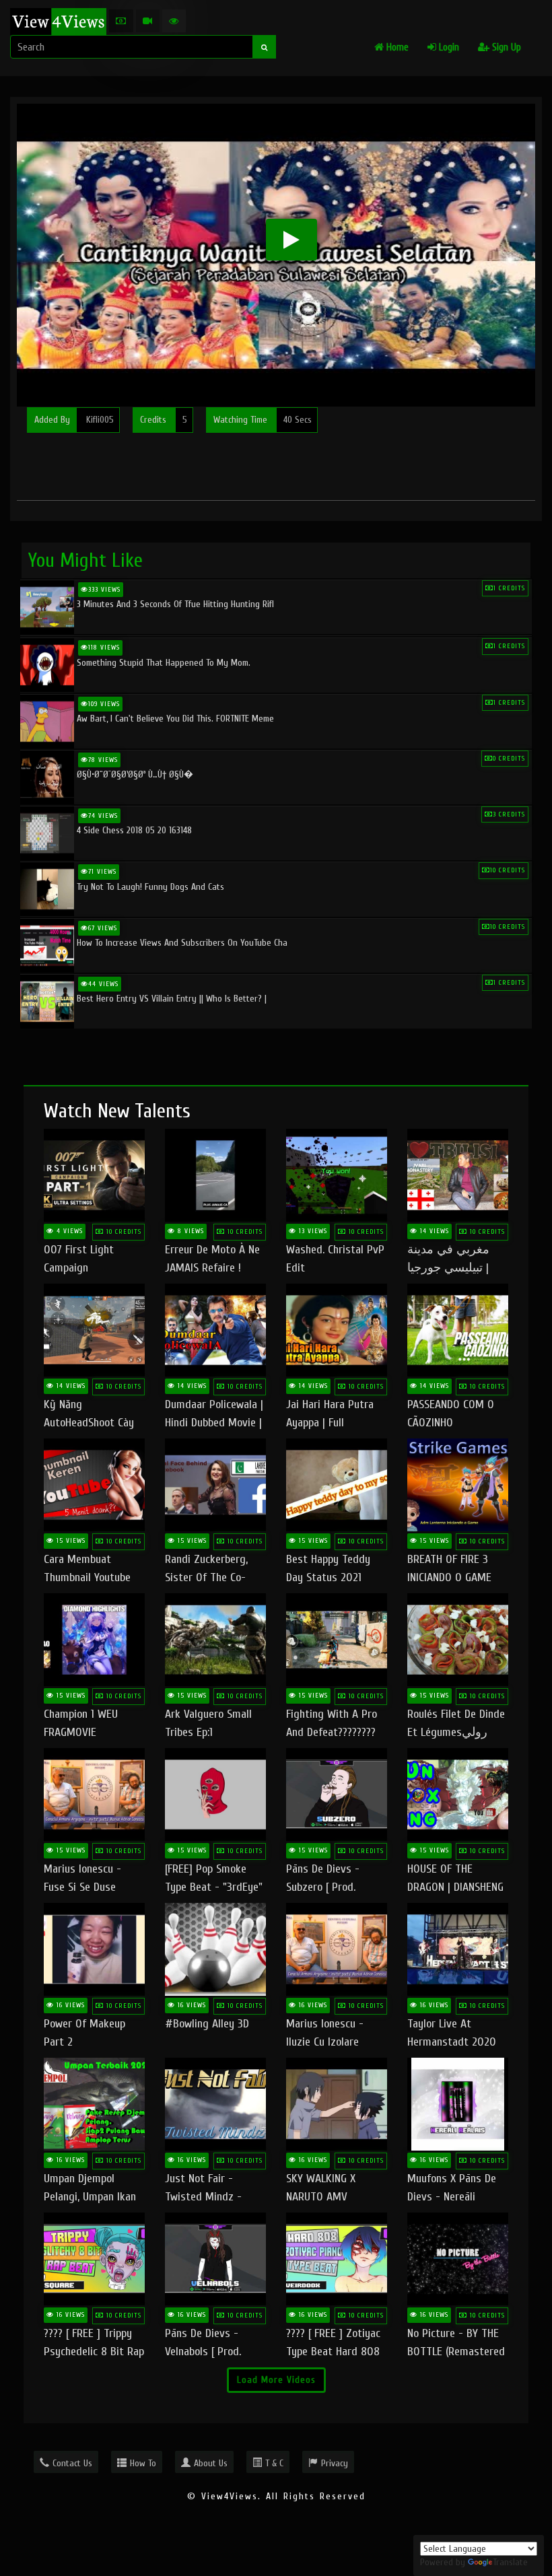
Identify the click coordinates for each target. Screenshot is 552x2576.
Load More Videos (276, 2380)
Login (448, 47)
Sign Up (505, 47)
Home (396, 47)
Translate (510, 2562)
